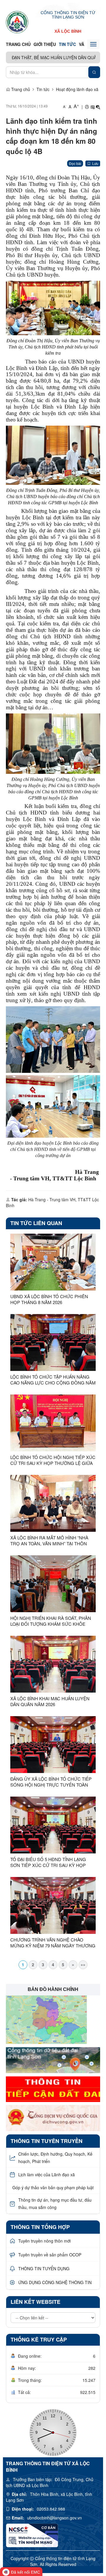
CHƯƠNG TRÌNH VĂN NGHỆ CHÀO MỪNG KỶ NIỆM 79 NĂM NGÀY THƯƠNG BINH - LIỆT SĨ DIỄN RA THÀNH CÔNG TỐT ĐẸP (53, 1943)
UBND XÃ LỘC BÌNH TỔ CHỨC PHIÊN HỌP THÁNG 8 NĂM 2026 (49, 1299)
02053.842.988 (51, 2509)
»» (83, 1964)
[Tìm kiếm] (94, 72)
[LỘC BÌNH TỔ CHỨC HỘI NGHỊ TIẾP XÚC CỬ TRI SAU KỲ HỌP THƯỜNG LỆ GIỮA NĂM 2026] (53, 1423)
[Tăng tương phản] (92, 107)
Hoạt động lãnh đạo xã (77, 89)
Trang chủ (18, 44)
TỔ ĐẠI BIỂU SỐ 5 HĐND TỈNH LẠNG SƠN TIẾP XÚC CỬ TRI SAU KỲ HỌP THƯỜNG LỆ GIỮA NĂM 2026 (48, 1862)
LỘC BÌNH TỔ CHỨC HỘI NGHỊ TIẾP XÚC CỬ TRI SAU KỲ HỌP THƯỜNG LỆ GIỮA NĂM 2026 (53, 1460)
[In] (87, 107)
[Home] (17, 22)
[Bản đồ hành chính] (46, 2019)
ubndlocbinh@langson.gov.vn (54, 2518)
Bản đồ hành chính (53, 1989)
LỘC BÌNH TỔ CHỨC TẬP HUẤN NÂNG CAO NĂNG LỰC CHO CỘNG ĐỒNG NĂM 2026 (53, 1380)
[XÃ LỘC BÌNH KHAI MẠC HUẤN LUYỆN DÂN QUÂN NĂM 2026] (53, 1664)
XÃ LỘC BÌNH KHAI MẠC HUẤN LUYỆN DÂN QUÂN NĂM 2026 (50, 1701)
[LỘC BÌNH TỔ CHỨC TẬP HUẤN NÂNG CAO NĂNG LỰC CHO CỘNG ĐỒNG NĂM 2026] (53, 1342)
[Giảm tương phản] (98, 107)
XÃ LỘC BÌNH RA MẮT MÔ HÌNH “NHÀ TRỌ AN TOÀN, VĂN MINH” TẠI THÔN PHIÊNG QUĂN (49, 1541)
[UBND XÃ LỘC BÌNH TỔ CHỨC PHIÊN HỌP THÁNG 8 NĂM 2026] (53, 1262)
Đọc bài (75, 163)
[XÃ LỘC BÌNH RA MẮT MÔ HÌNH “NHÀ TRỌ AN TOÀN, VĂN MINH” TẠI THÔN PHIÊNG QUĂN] (53, 1503)
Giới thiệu (45, 44)
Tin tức (67, 44)
